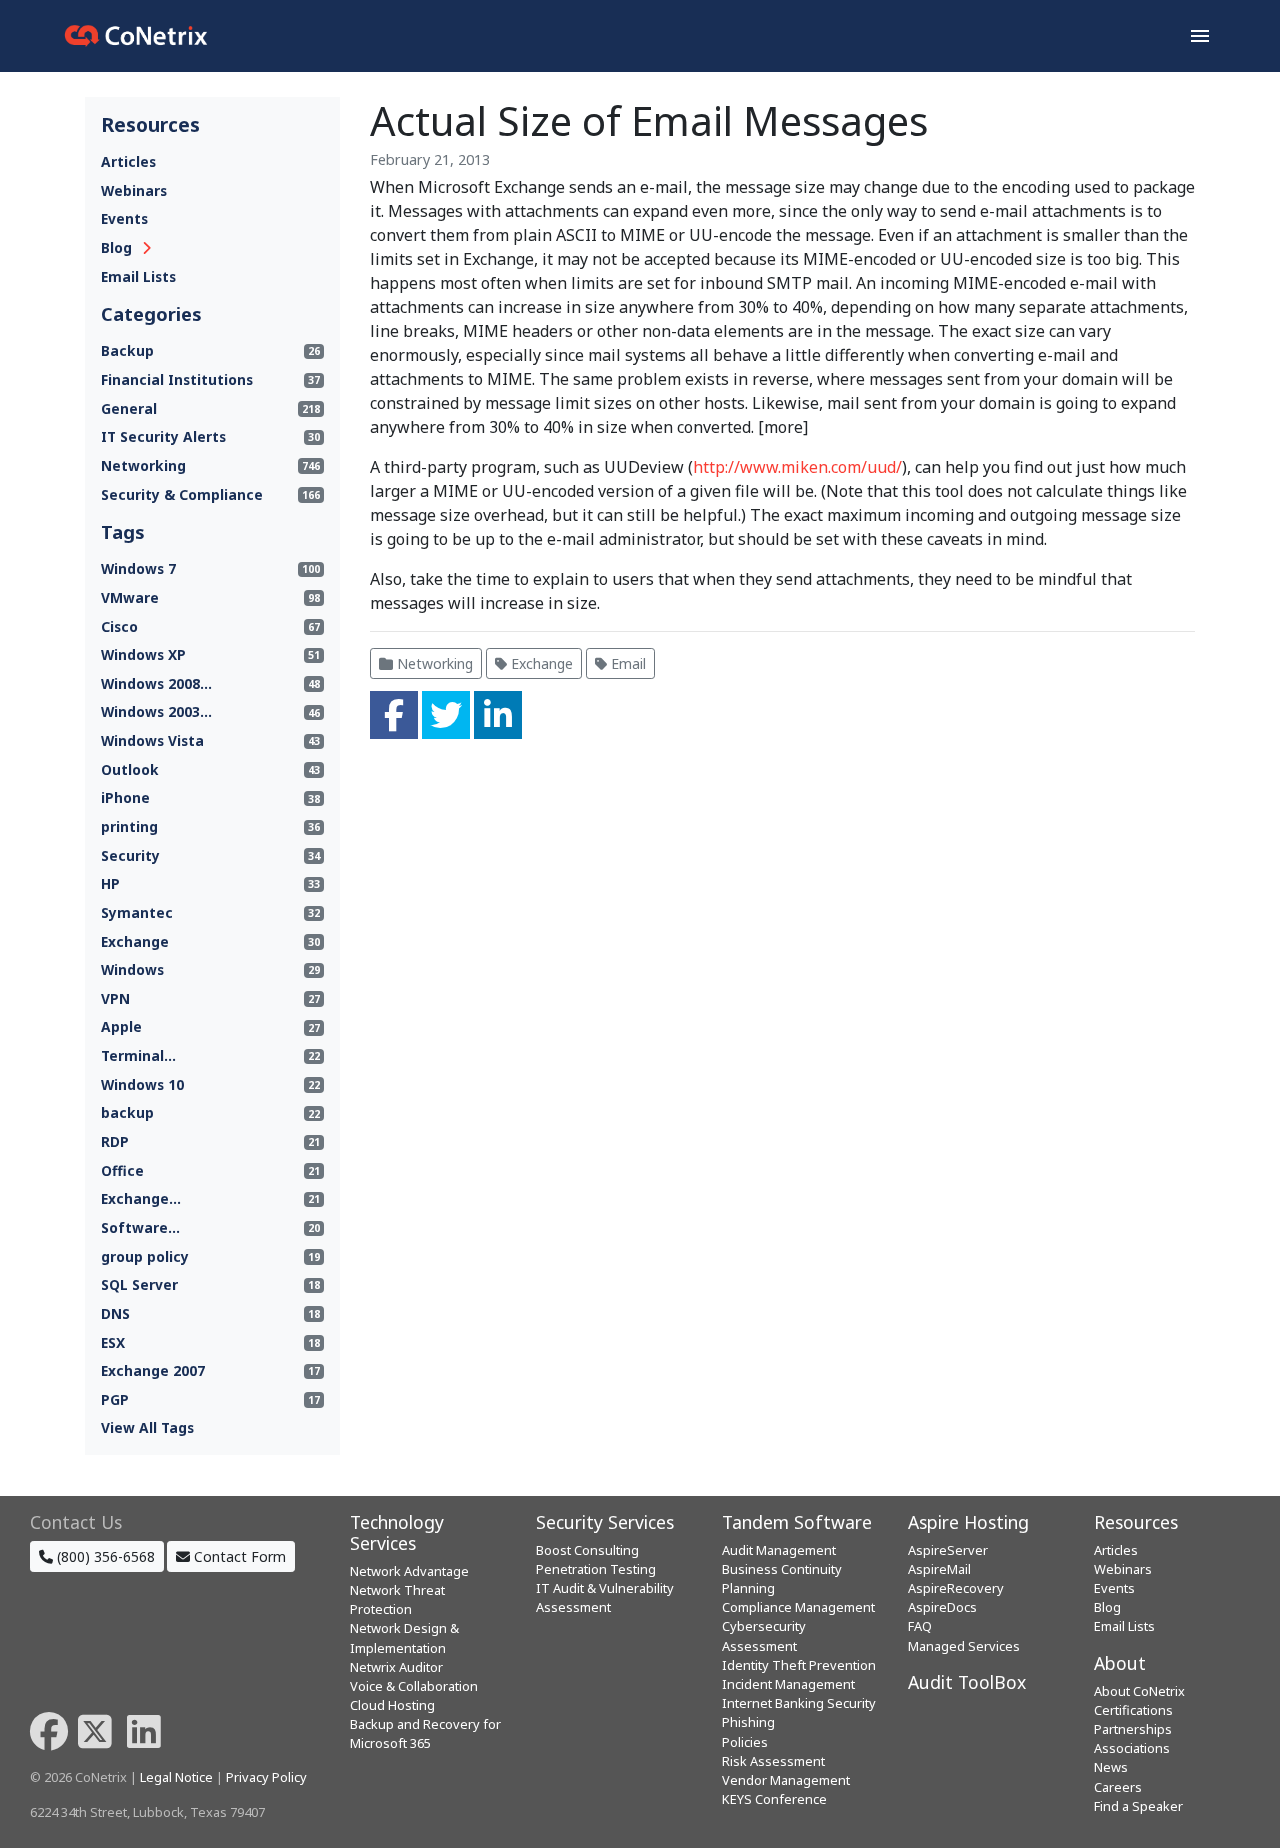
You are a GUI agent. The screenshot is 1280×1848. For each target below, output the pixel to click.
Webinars (134, 190)
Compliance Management (798, 1607)
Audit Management (779, 1550)
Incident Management (788, 1684)
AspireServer (948, 1550)
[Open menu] (1200, 36)
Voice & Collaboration (414, 1686)
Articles (128, 161)
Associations (1132, 1748)
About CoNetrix (1139, 1691)
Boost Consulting (587, 1550)
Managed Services (964, 1646)
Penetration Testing (596, 1569)
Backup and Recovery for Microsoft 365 (425, 1733)
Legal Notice (176, 1777)
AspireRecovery (956, 1588)
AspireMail (939, 1569)
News (1111, 1767)
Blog (116, 247)
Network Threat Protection (397, 1599)
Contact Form (238, 1556)
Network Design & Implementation (404, 1637)
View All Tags (147, 1427)
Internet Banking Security (799, 1703)
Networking (433, 663)
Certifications (1133, 1710)
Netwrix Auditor (396, 1667)
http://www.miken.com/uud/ (797, 467)
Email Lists (138, 276)
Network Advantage (409, 1571)
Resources (1136, 1522)
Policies (745, 1742)
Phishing (748, 1722)
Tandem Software (797, 1522)
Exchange (540, 663)
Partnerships (1133, 1729)
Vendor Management (786, 1780)
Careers (1118, 1787)
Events (124, 218)
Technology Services (397, 1532)
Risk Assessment (773, 1761)
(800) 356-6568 (104, 1556)
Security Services (605, 1522)
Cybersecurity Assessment (764, 1635)
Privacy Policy (266, 1777)
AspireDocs (942, 1607)
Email (626, 663)
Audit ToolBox (967, 1682)
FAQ (920, 1626)
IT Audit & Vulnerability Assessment (605, 1597)
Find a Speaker (1138, 1806)
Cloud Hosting (392, 1705)
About (1120, 1663)
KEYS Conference (774, 1799)
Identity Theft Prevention (799, 1665)
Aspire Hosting (968, 1522)
